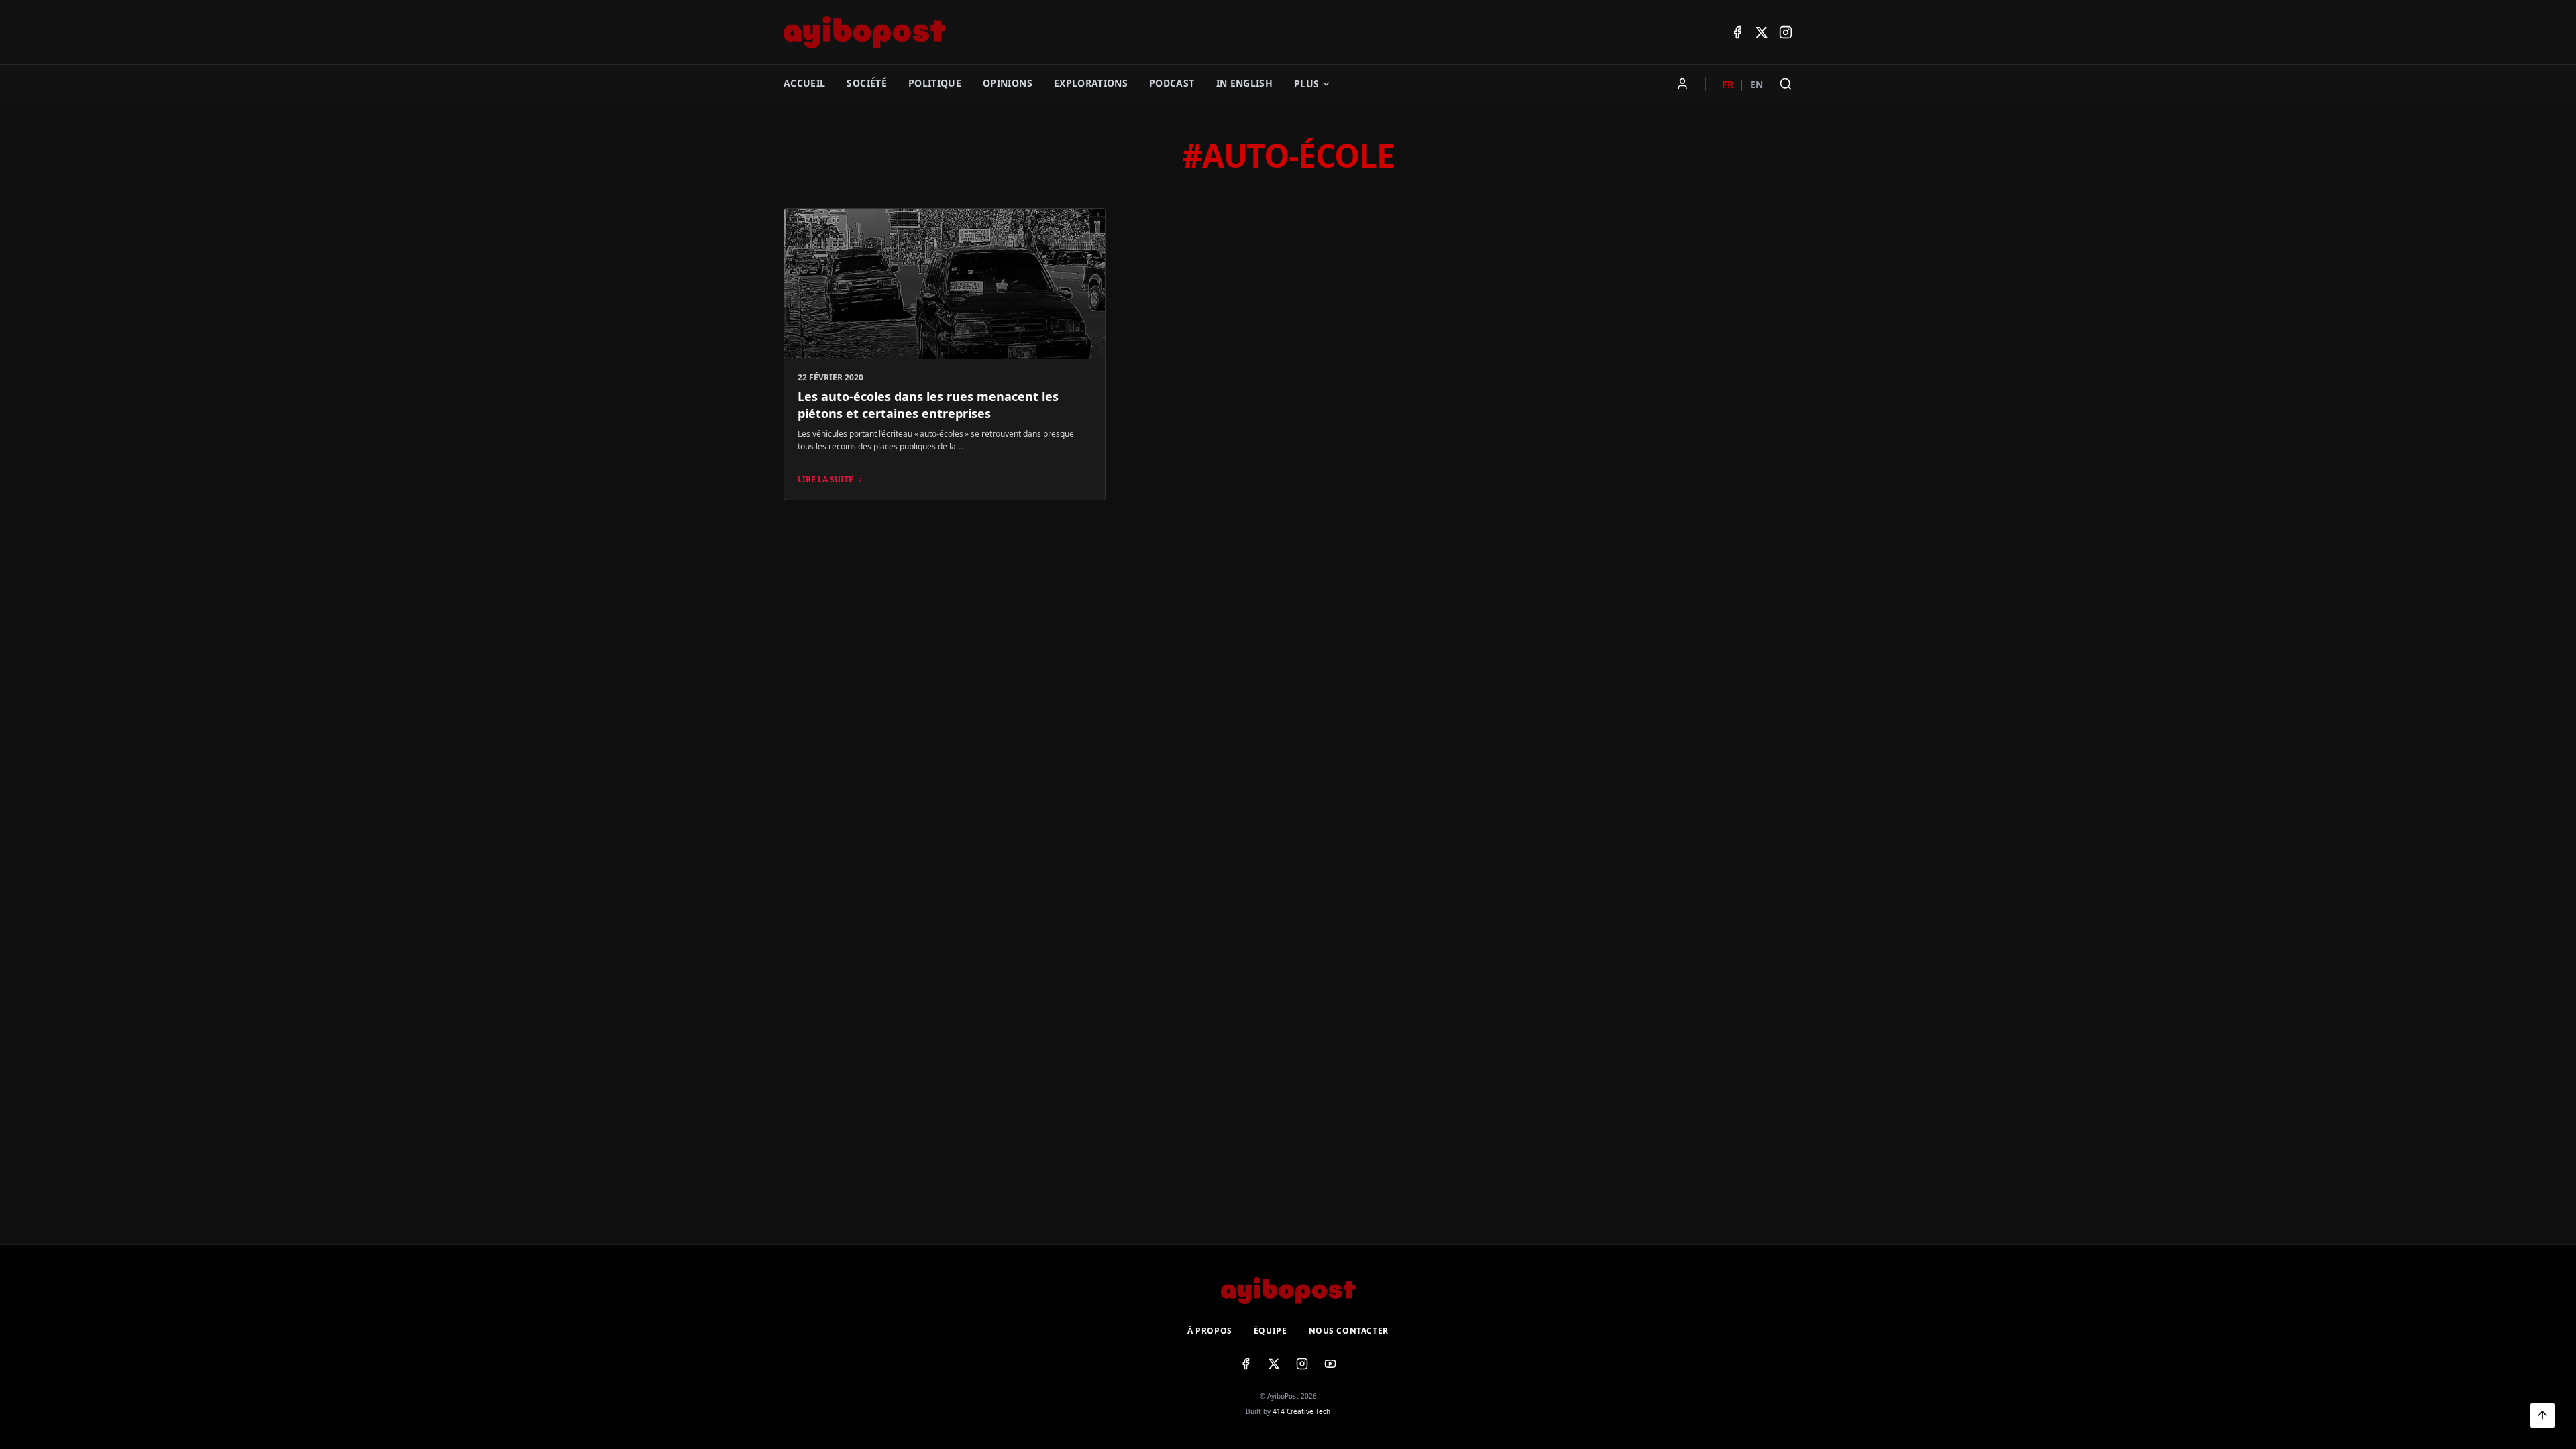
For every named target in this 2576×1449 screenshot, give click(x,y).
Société (866, 83)
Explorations (1091, 83)
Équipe (1271, 1331)
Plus (1306, 84)
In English (1245, 83)
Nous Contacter (1349, 1331)
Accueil (804, 83)
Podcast (1172, 83)
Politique (935, 83)
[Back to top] (2542, 1415)
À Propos (1210, 1331)
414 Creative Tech (1301, 1411)
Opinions (1008, 83)
